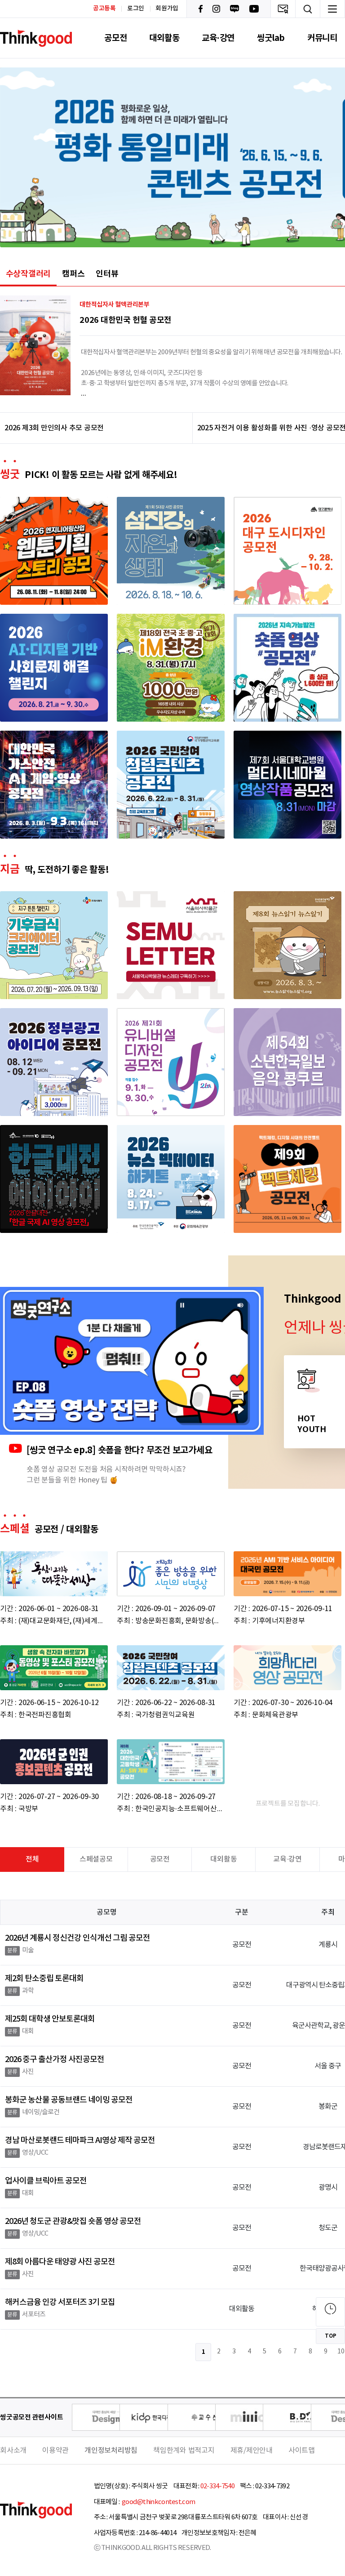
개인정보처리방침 (111, 2451)
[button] (223, 233)
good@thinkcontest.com (158, 2502)
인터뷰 (107, 274)
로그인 (136, 9)
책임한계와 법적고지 (184, 2451)
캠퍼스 (73, 274)
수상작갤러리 (29, 274)
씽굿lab (271, 38)
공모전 (115, 38)
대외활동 (164, 38)
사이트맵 (302, 2451)
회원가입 (167, 9)
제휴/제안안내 (252, 2451)
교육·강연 (218, 38)
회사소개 (13, 2451)
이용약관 (55, 2451)
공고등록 (104, 8)
